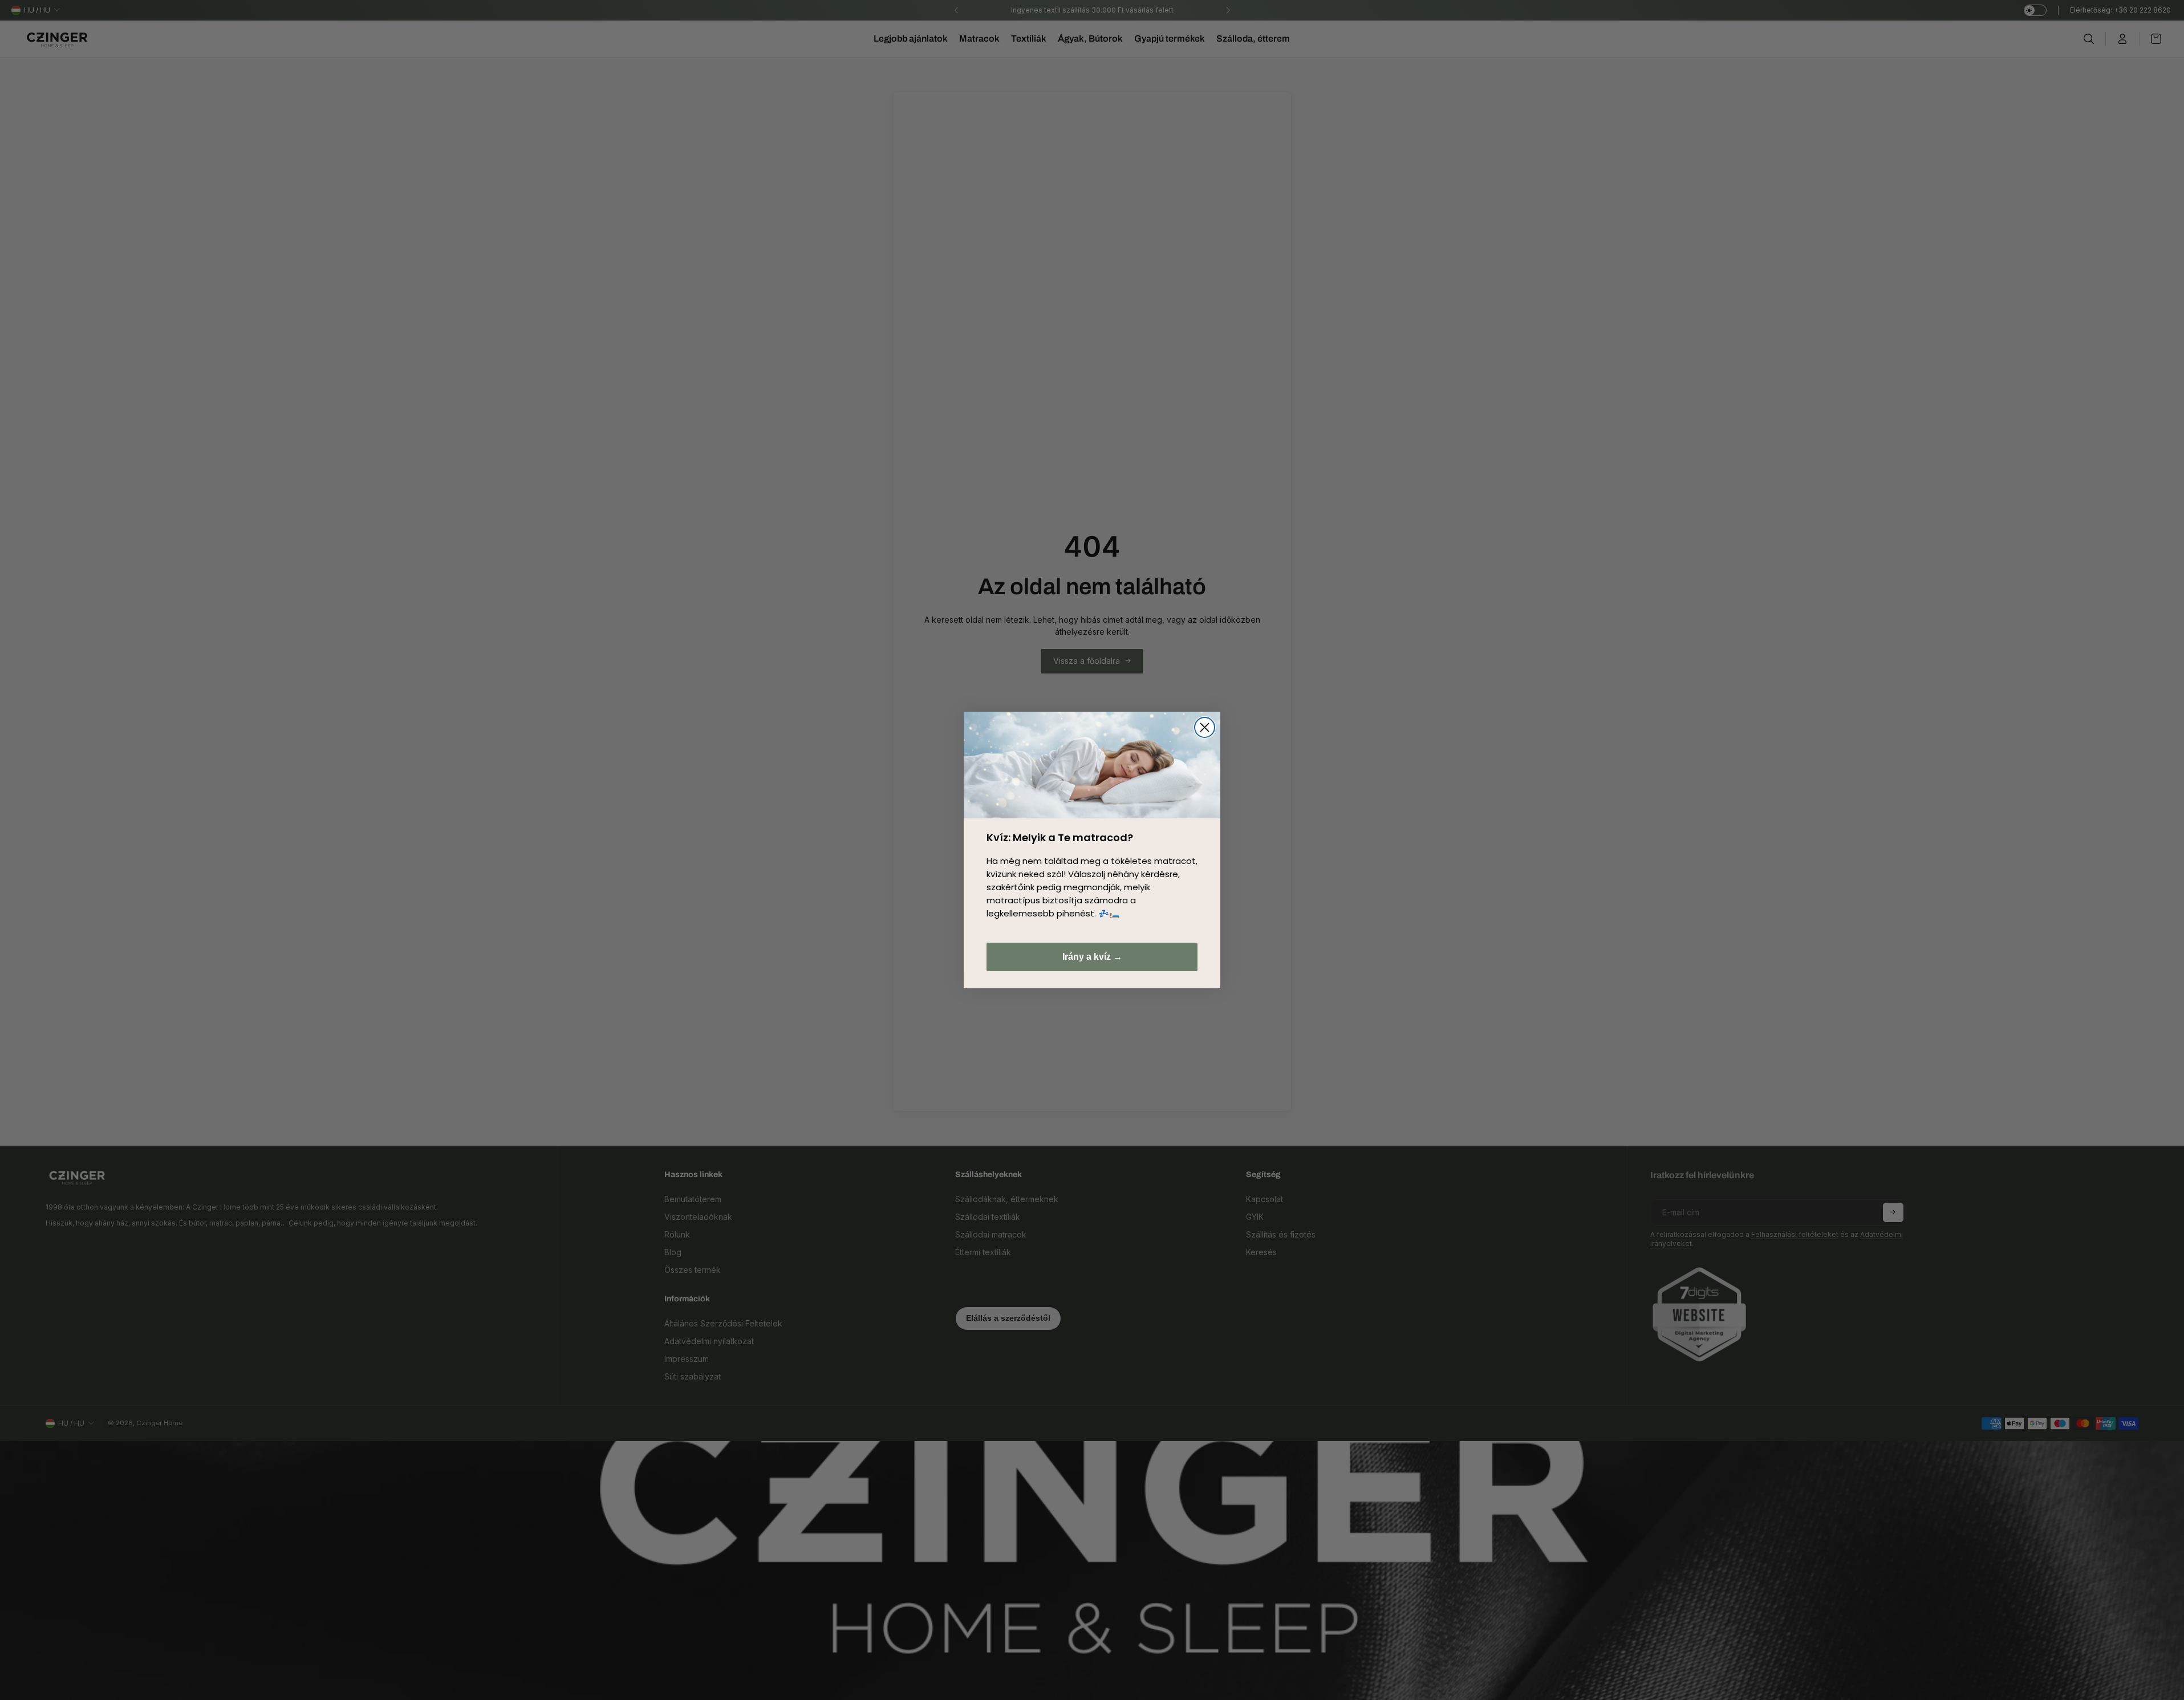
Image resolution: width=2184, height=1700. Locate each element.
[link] (1092, 765)
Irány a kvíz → (1092, 957)
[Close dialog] (1205, 727)
